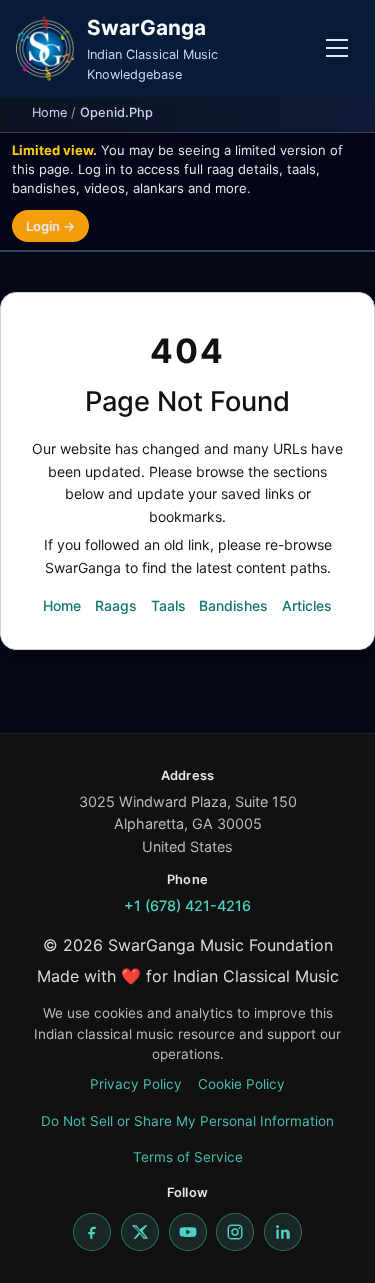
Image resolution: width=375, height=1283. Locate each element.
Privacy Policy (136, 1084)
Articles (307, 605)
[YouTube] (188, 1232)
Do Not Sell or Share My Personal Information (187, 1121)
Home (49, 112)
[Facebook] (92, 1232)
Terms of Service (188, 1157)
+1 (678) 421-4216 (187, 905)
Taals (168, 605)
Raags (116, 605)
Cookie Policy (241, 1084)
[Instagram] (235, 1232)
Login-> (50, 226)
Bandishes (233, 605)
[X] (140, 1232)
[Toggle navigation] (337, 48)
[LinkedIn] (283, 1232)
